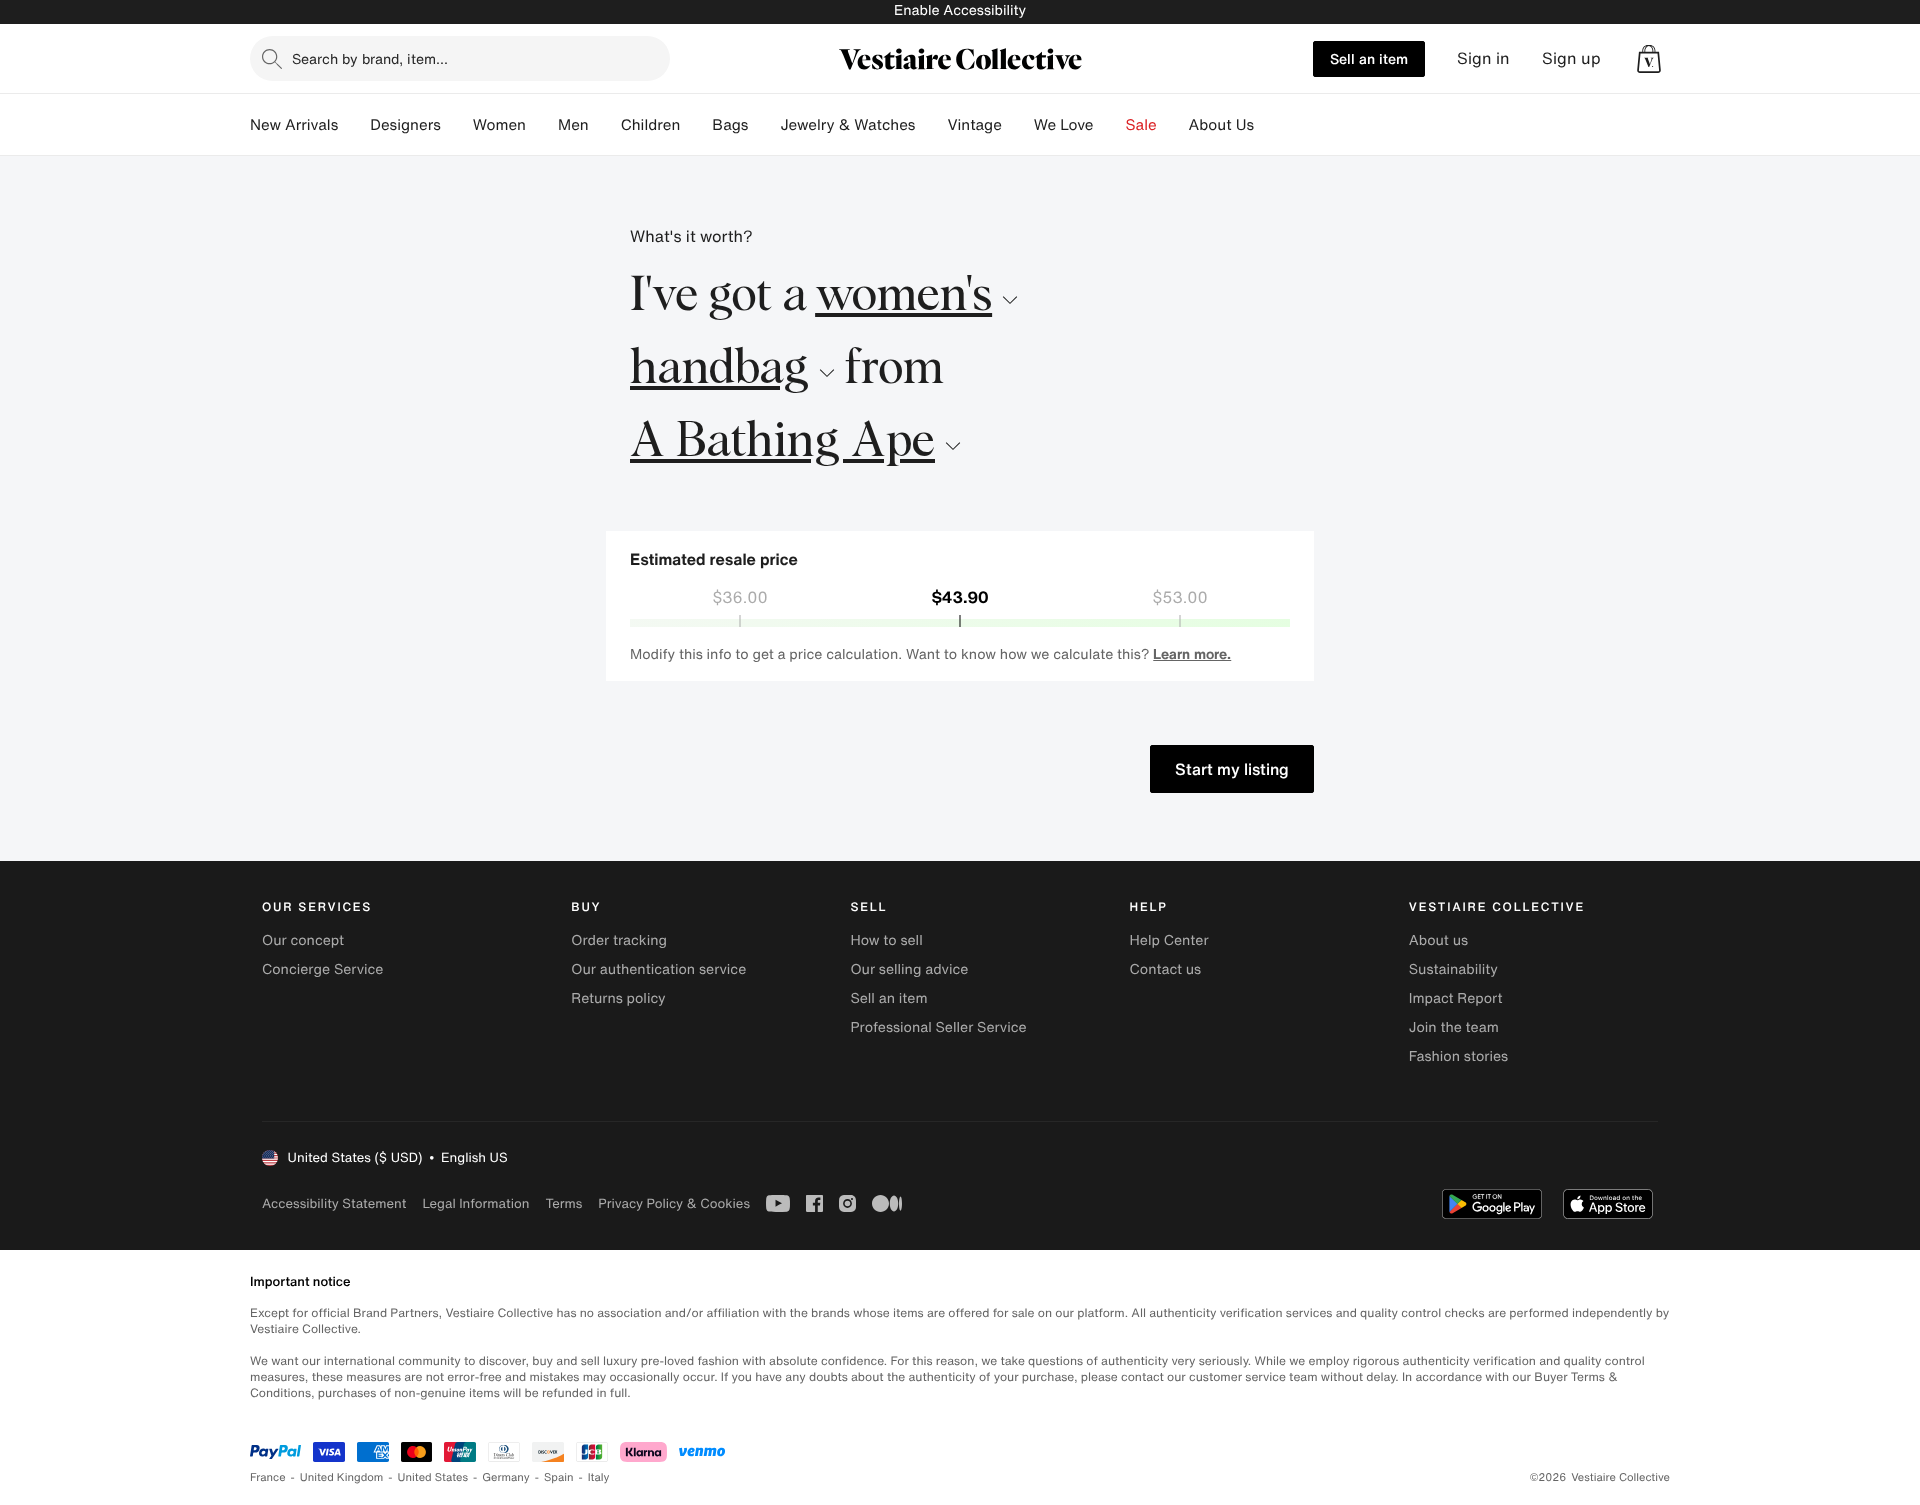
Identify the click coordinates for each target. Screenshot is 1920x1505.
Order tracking (619, 940)
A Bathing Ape (782, 442)
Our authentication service (658, 969)
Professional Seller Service (938, 1027)
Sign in (1483, 58)
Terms (563, 1203)
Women (499, 125)
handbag (719, 369)
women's (903, 296)
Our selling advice (909, 969)
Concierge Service (322, 969)
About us (1438, 940)
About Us (1221, 125)
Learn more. (1192, 653)
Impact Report (1456, 998)
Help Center (1169, 940)
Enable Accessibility (960, 10)
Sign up (1571, 58)
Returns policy (618, 998)
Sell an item (1369, 58)
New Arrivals (294, 125)
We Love (1064, 125)
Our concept (303, 940)
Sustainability (1453, 969)
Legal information (475, 1203)
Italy (599, 1477)
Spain (559, 1477)
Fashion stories (1458, 1056)
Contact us (1166, 969)
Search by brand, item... (370, 58)
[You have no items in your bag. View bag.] (1649, 59)
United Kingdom (342, 1477)
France (268, 1477)
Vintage (974, 125)
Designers (405, 125)
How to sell (886, 940)
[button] (1649, 59)
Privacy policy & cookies (674, 1203)
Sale (1141, 125)
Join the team (1454, 1027)
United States (433, 1477)
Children (651, 125)
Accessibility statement (334, 1203)
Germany (506, 1477)
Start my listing (1232, 769)
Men (573, 125)
